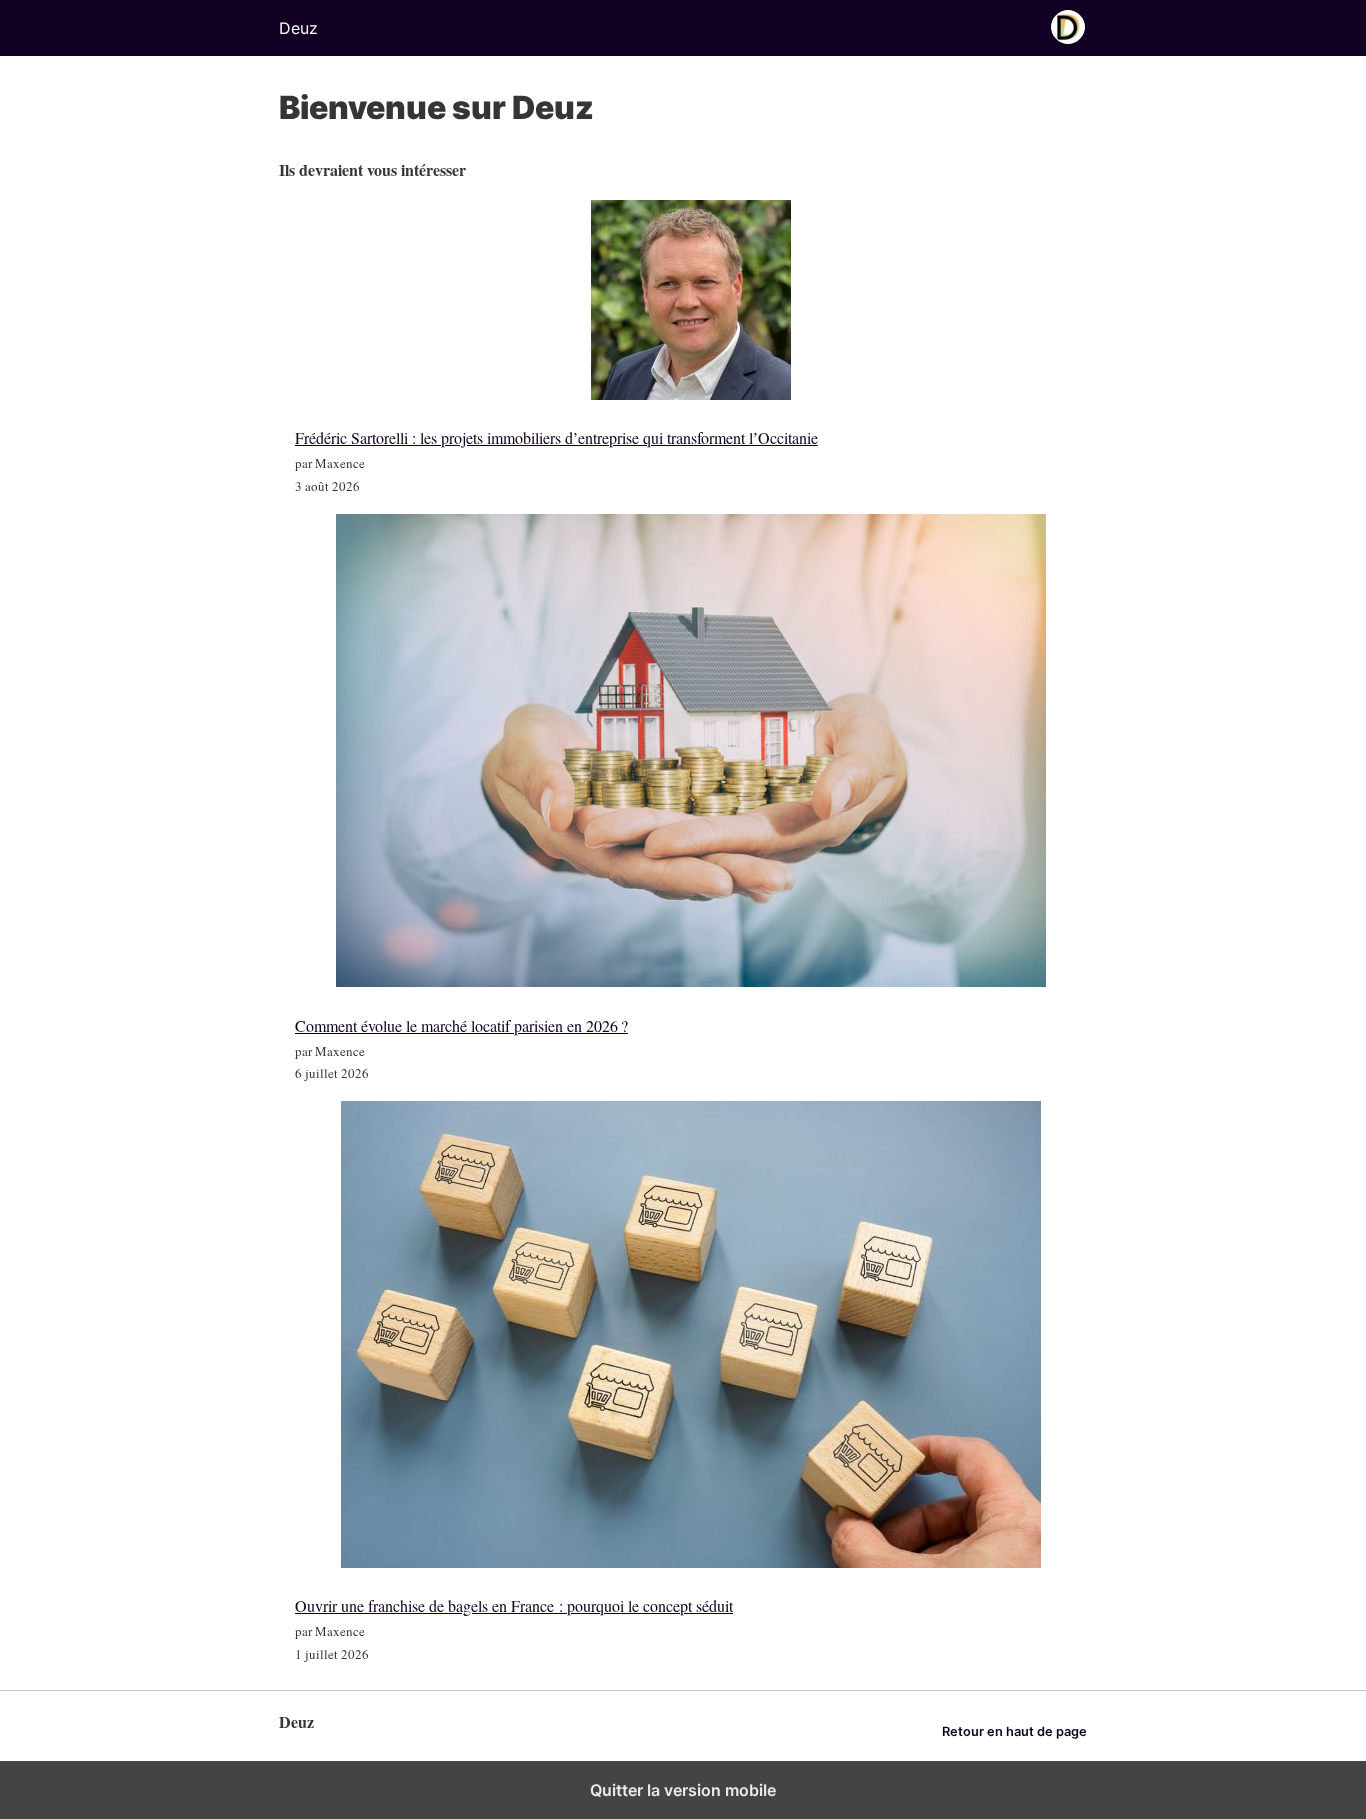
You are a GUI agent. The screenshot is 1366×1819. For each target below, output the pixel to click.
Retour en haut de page (1014, 1731)
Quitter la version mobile (683, 1790)
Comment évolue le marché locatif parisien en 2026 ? (461, 1025)
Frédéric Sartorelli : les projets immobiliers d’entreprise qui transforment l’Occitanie (556, 437)
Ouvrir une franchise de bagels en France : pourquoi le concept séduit (514, 1605)
